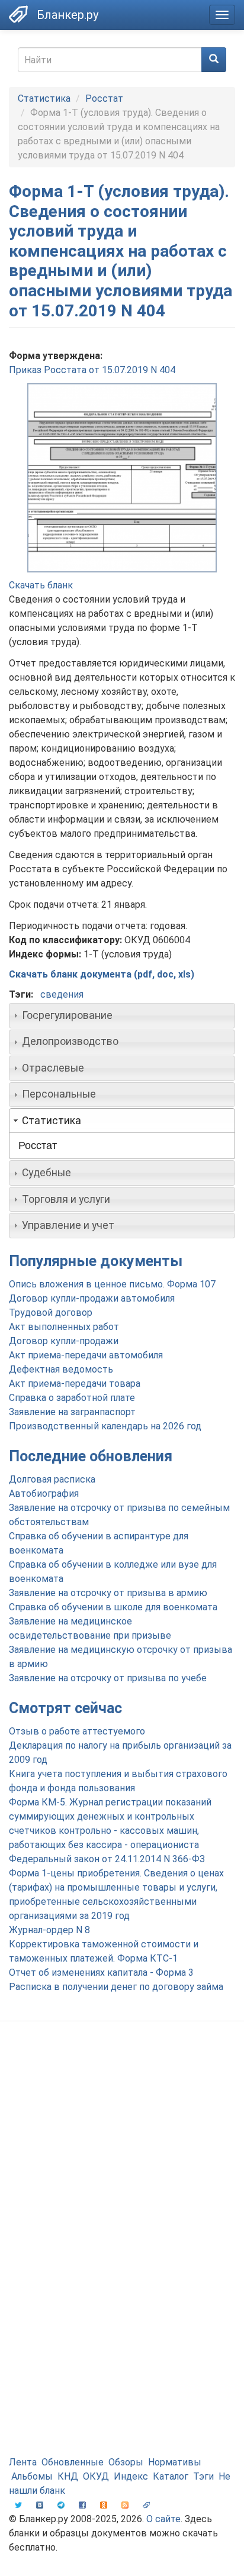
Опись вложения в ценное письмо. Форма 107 (112, 1284)
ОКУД (96, 2476)
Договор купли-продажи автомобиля (92, 1298)
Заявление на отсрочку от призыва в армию (108, 1593)
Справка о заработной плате (72, 1398)
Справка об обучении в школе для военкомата (113, 1607)
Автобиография (44, 1494)
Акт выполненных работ (64, 1327)
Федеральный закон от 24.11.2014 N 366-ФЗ (107, 1859)
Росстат (104, 98)
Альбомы (32, 2476)
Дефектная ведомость (61, 1369)
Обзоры (126, 2462)
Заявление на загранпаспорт (72, 1412)
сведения (62, 994)
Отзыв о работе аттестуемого (77, 1731)
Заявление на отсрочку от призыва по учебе (108, 1678)
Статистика (44, 98)
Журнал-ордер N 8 (49, 1930)
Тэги (203, 2476)
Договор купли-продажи (64, 1341)
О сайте (163, 2519)
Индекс (131, 2476)
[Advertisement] (122, 2164)
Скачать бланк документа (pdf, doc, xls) (102, 974)
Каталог (171, 2476)
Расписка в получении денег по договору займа (116, 1987)
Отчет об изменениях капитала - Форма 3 (101, 1973)
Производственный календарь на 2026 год (105, 1426)
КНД (68, 2476)
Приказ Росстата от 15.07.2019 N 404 (92, 370)
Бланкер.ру (68, 15)
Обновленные (73, 2462)
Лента (23, 2462)
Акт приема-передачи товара (75, 1384)
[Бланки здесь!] (18, 14)
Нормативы (175, 2462)
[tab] (122, 1015)
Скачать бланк (41, 585)
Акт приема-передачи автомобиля (86, 1355)
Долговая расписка (52, 1479)
